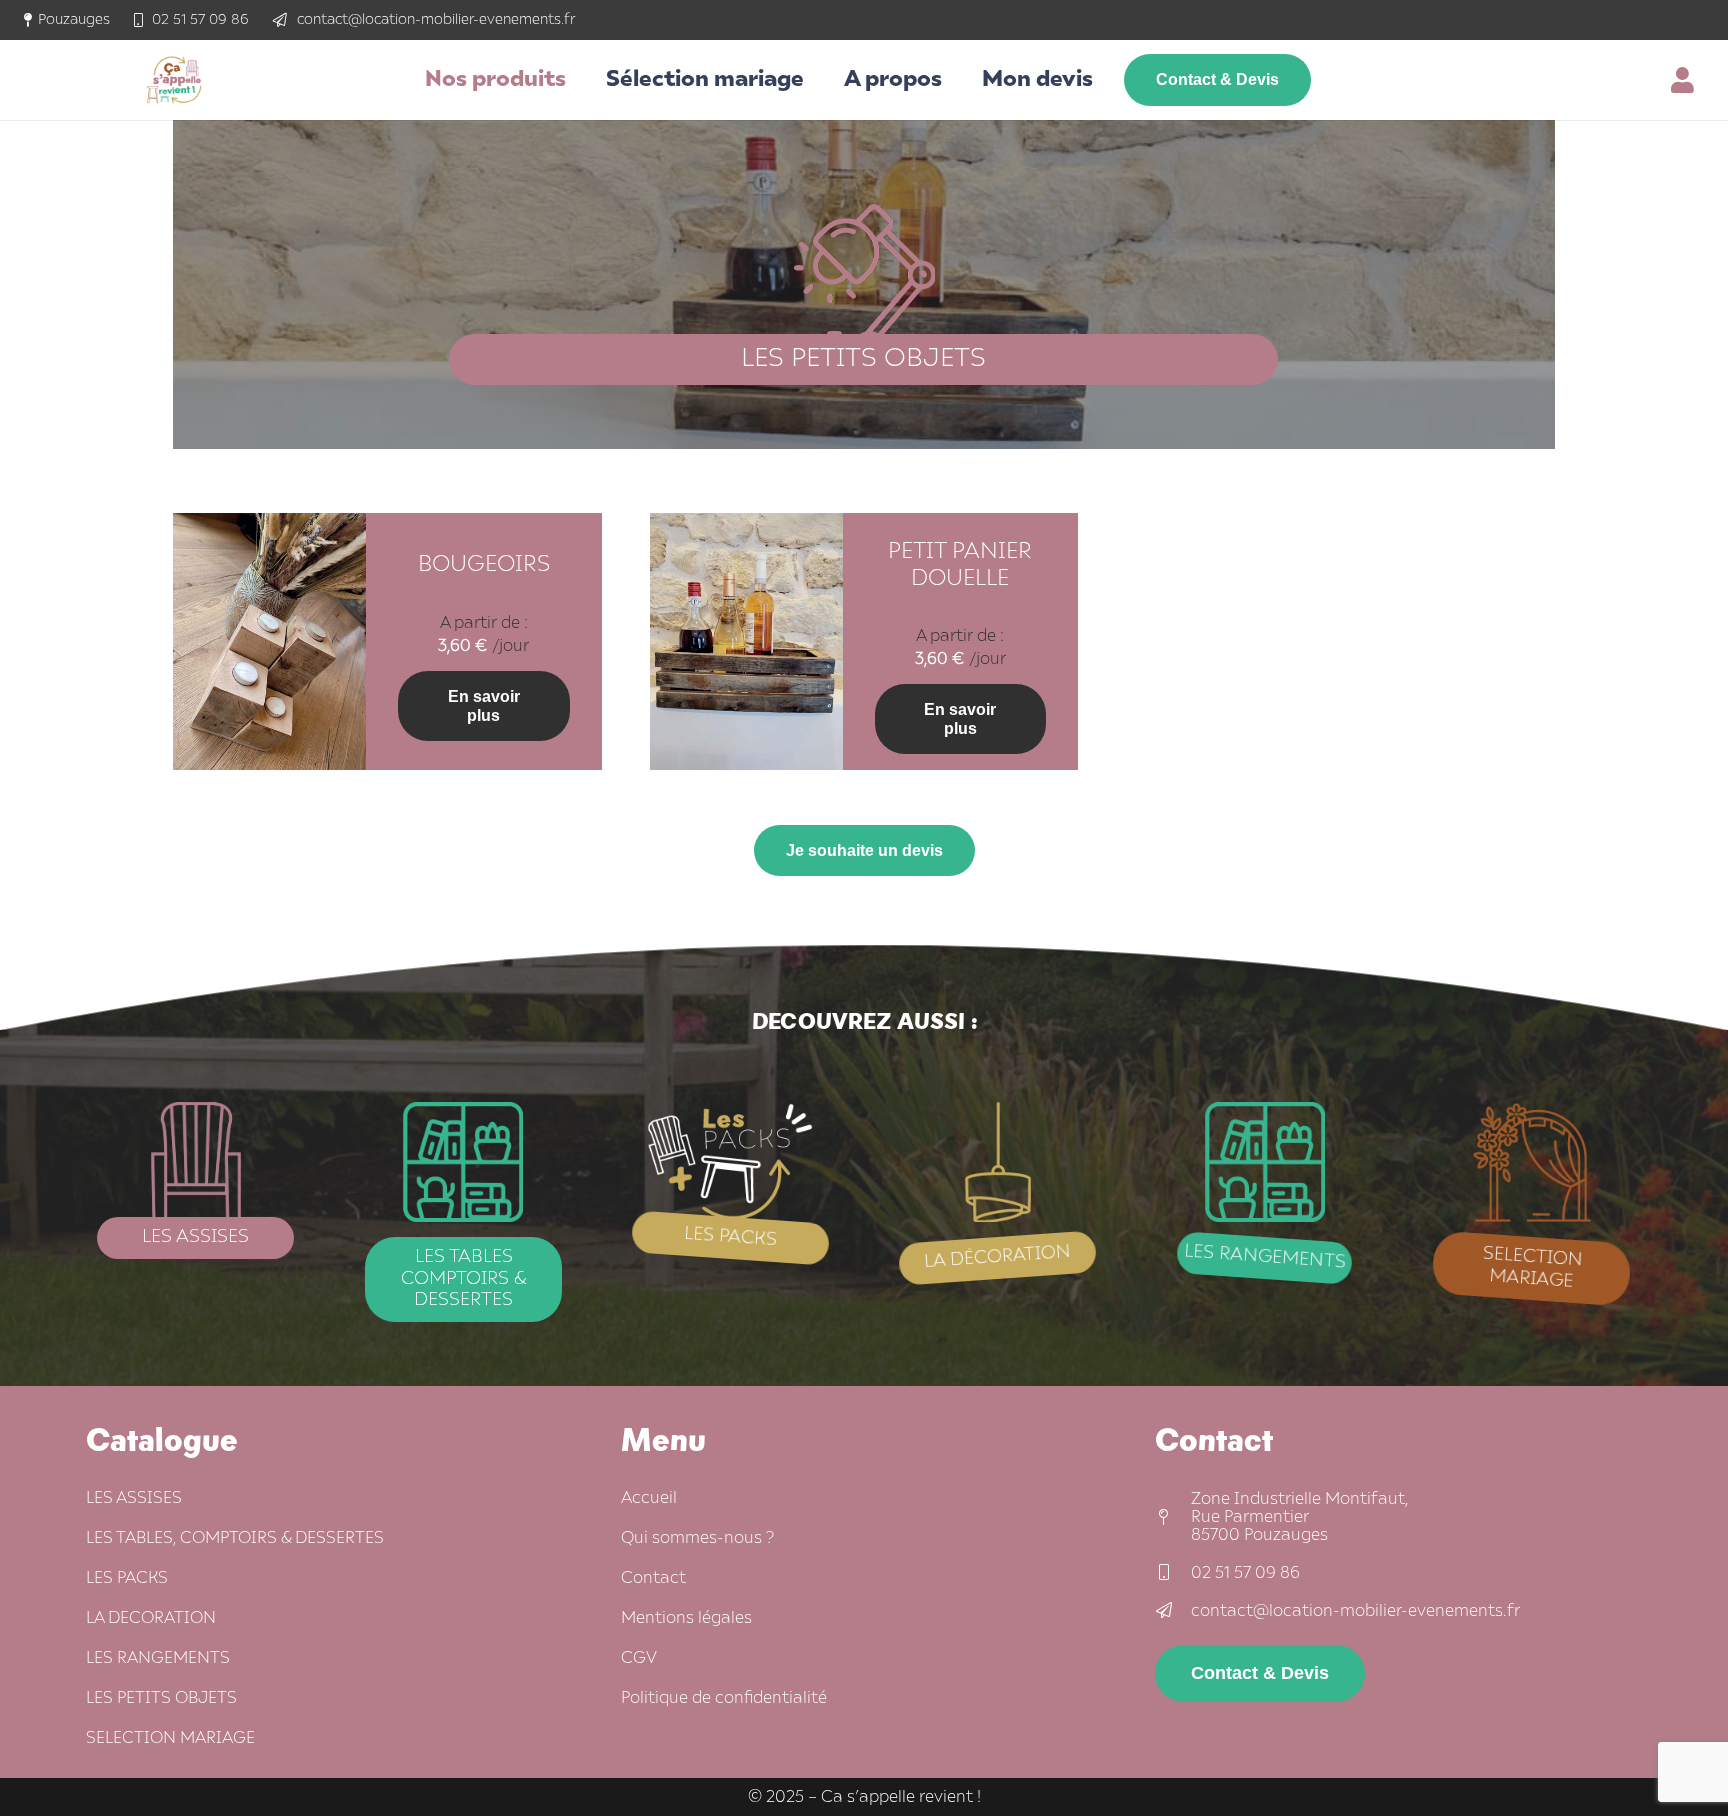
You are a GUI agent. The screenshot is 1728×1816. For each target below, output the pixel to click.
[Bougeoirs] (269, 527)
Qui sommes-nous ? (697, 1538)
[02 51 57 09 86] (1173, 1573)
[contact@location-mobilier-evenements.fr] (1173, 1611)
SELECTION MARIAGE (170, 1738)
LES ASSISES (134, 1498)
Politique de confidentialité (724, 1698)
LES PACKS (127, 1578)
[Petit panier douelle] (746, 527)
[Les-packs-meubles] (730, 1162)
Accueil (649, 1498)
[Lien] (1687, 80)
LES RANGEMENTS (158, 1658)
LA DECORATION (151, 1618)
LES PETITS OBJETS (161, 1698)
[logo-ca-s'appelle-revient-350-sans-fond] (174, 80)
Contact (653, 1578)
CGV (639, 1658)
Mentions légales (686, 1618)
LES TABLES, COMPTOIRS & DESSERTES (235, 1538)
